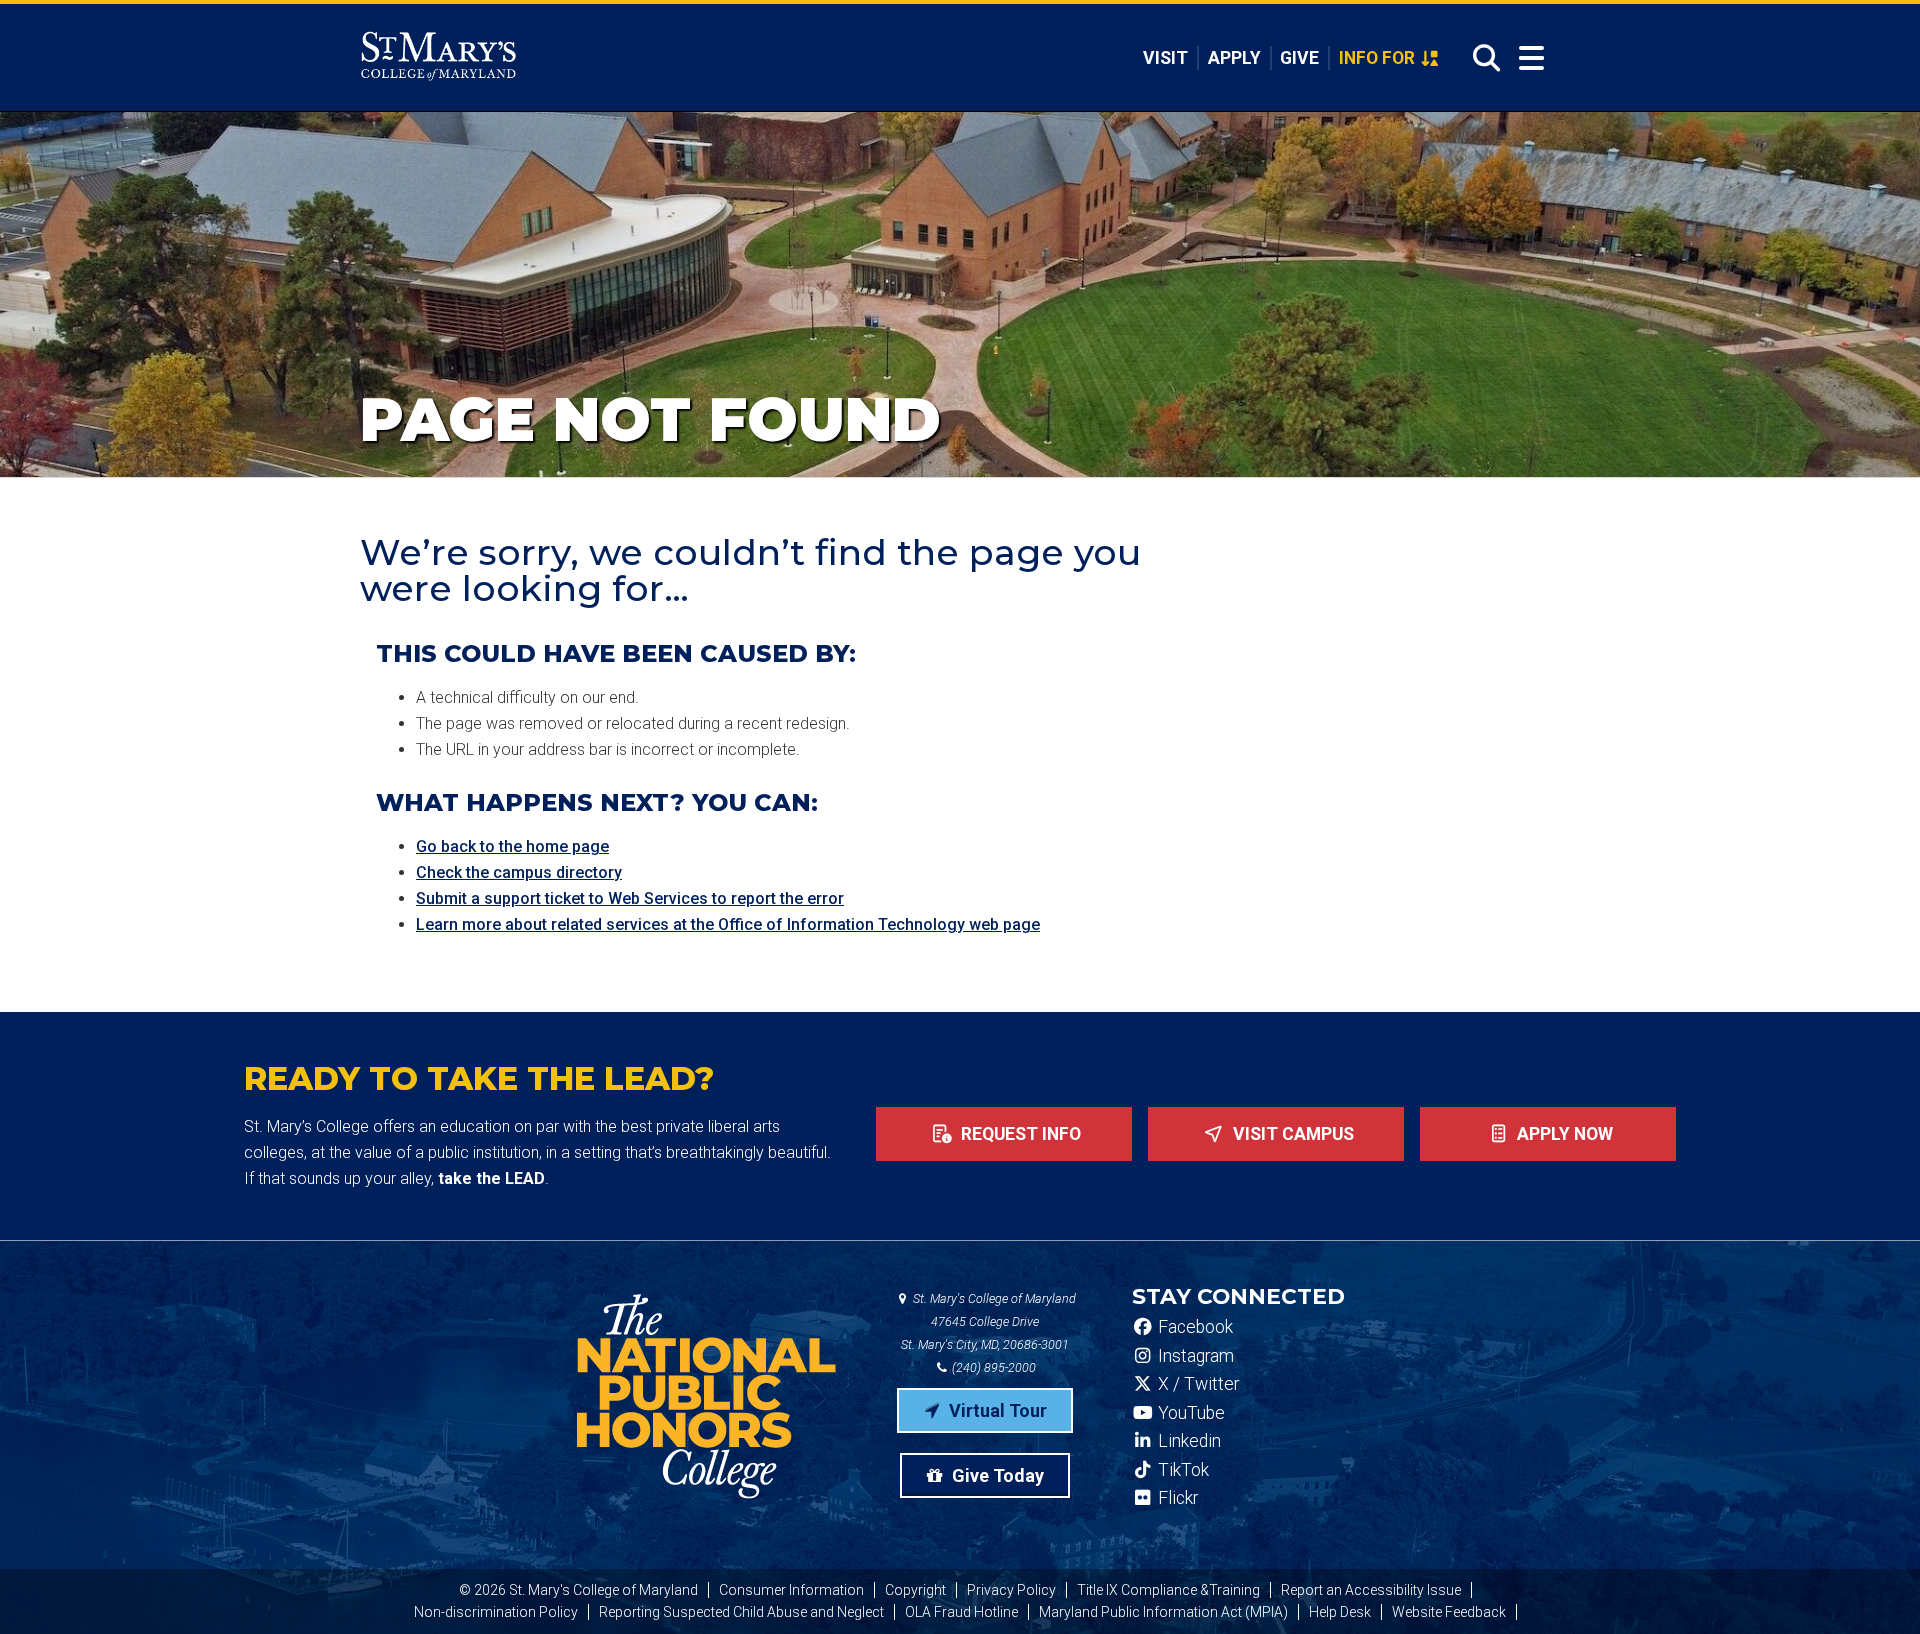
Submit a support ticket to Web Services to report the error (630, 898)
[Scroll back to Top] (1872, 1586)
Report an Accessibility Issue (1371, 1590)
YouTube (1189, 1413)
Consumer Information (791, 1590)
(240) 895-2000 (992, 1367)
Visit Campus (1291, 1134)
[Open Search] (1480, 58)
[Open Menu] (1531, 58)
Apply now (1563, 1134)
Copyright (915, 1590)
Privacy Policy (1011, 1590)
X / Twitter (1196, 1384)
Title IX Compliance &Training (1168, 1590)
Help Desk (1340, 1612)
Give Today (996, 1475)
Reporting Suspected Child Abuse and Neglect (741, 1612)
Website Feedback (1449, 1612)
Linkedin (1187, 1441)
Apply (1234, 58)
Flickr (1176, 1498)
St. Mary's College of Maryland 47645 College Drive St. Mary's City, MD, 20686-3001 (988, 1321)
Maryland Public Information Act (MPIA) (1163, 1612)
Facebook (1193, 1327)
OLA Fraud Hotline (961, 1612)
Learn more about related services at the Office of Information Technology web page (728, 924)
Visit (1165, 58)
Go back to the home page (512, 846)
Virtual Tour (996, 1410)
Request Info (1019, 1134)
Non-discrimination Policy (496, 1612)
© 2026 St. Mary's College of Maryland (578, 1590)
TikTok (1181, 1470)
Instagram (1194, 1356)
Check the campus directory (519, 872)
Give (1299, 58)
